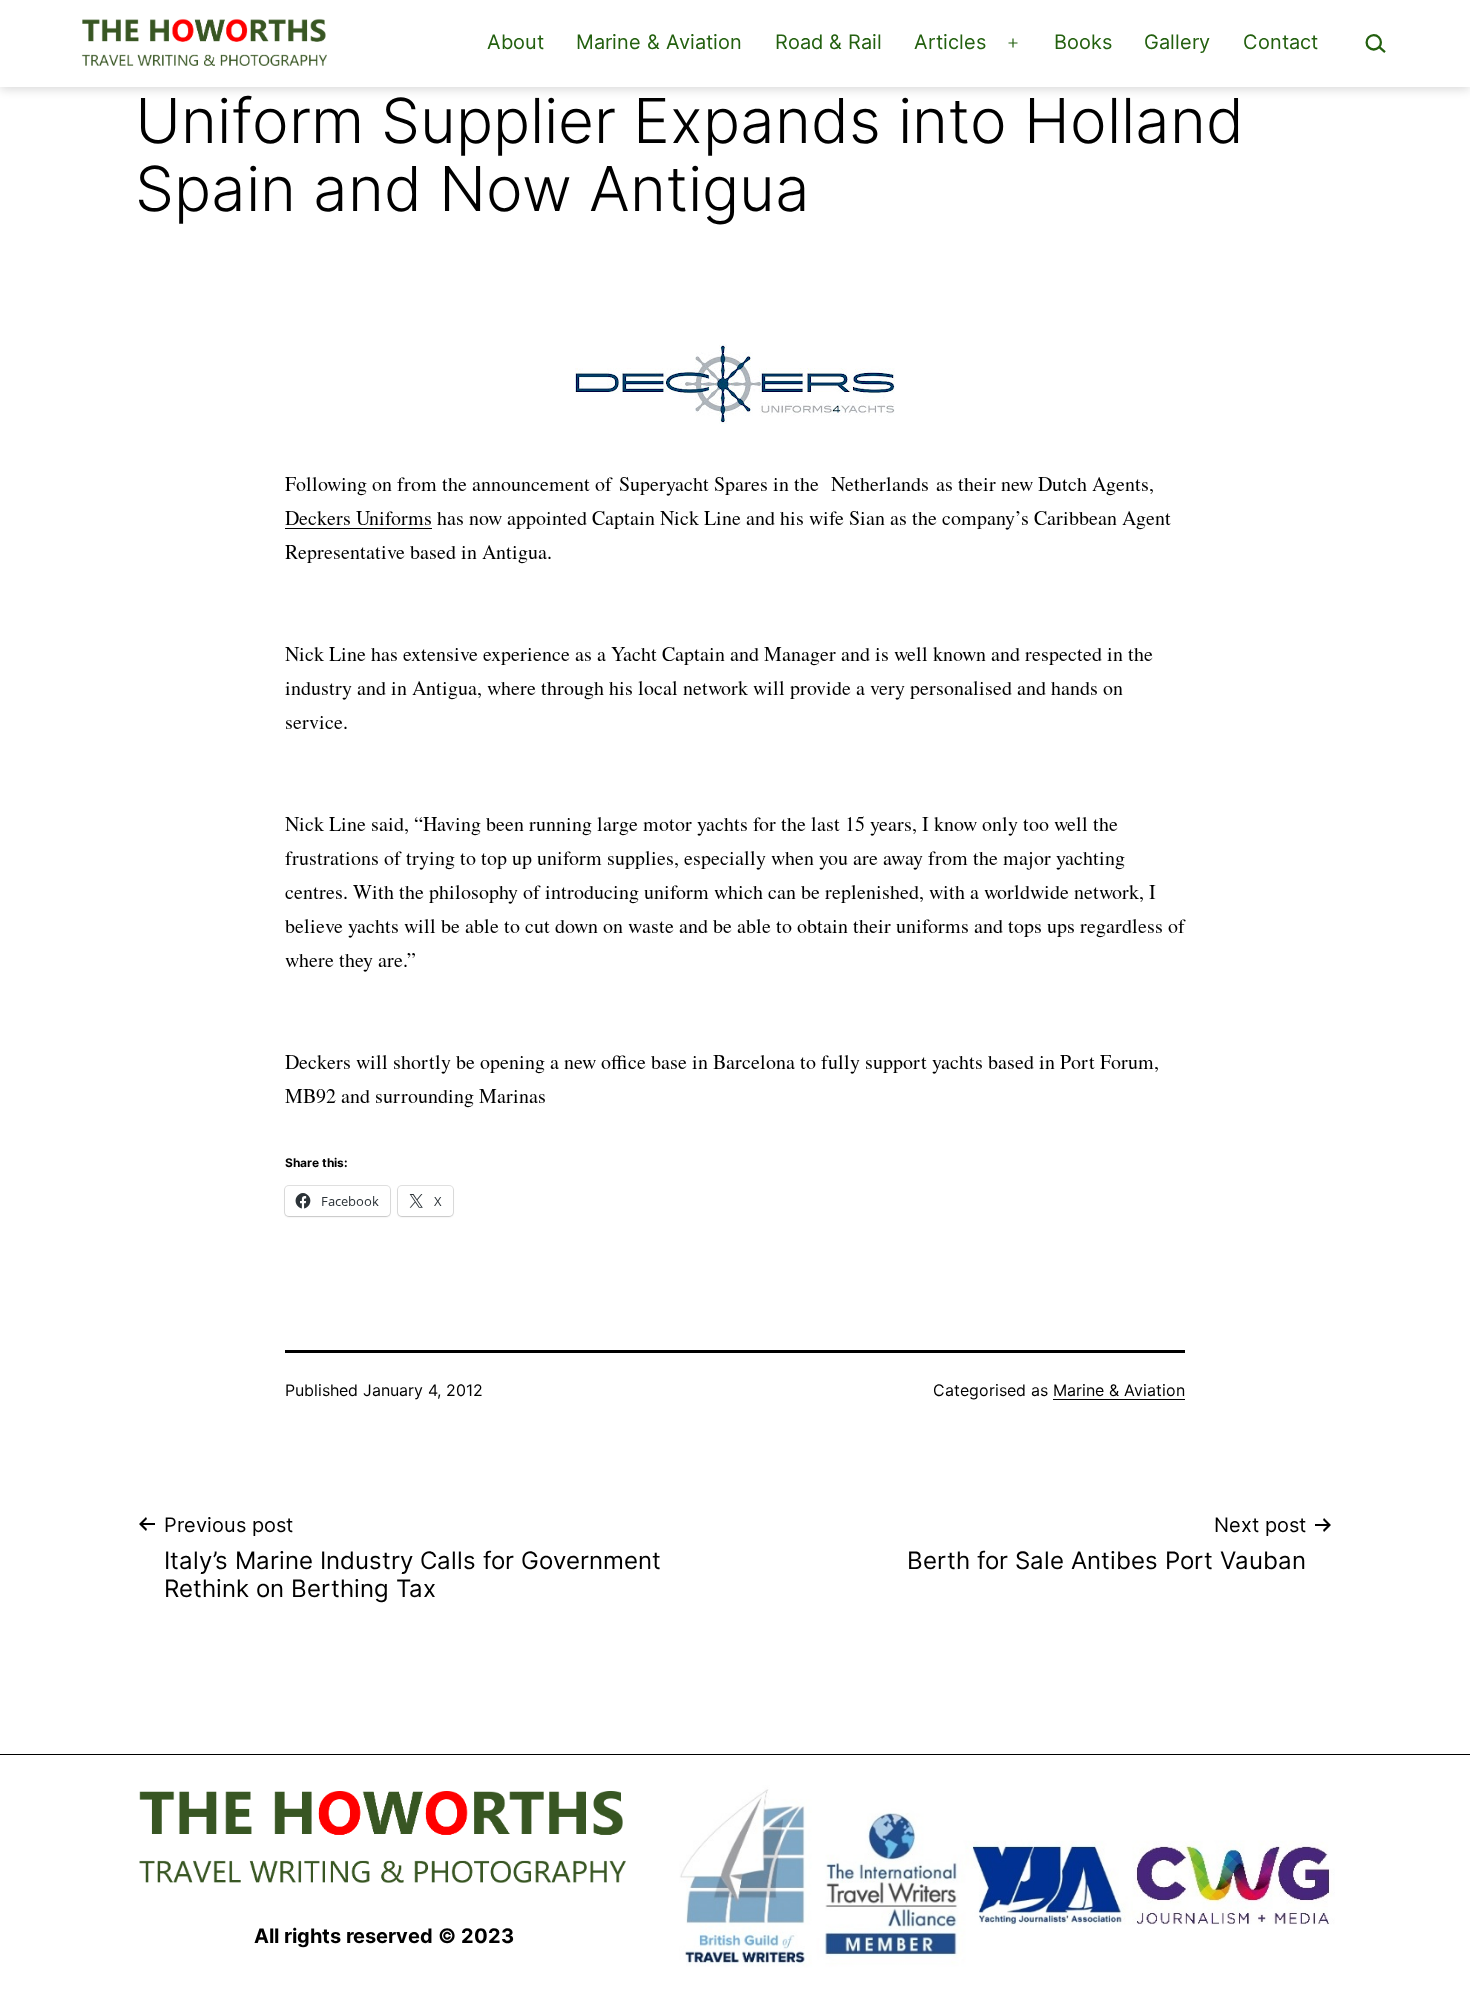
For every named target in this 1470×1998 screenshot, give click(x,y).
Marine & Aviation (659, 42)
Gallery (1177, 42)
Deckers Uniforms (358, 517)
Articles (950, 42)
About (515, 42)
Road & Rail (828, 42)
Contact (1280, 42)
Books (1083, 42)
